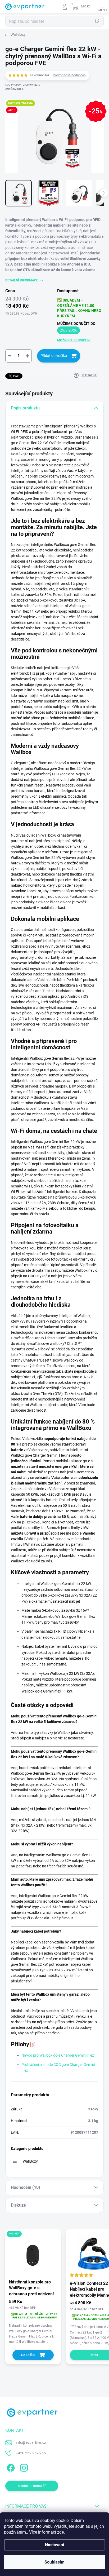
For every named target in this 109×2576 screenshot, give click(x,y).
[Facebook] (10, 2467)
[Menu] (102, 7)
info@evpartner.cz (31, 2442)
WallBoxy (30, 2161)
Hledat (97, 21)
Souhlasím (54, 2562)
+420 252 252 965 (31, 2453)
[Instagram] (23, 2467)
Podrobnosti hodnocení (70, 75)
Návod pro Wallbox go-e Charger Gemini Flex (58, 2055)
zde (60, 2532)
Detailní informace (22, 280)
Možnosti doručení (74, 340)
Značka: (14, 89)
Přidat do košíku (54, 356)
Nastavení (54, 2545)
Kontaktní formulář (32, 2486)
